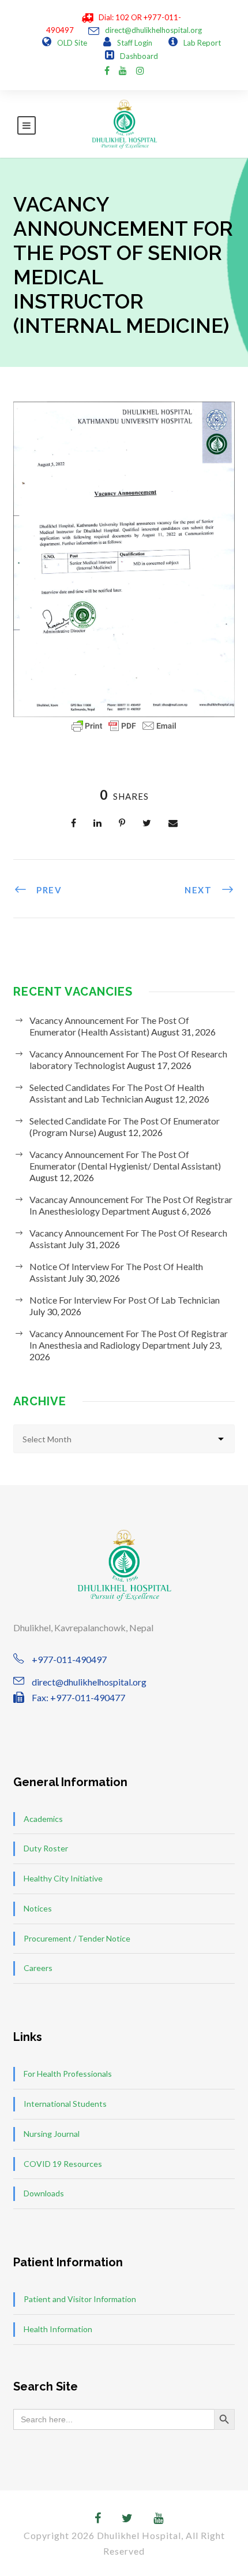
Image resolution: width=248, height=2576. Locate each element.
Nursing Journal (52, 2134)
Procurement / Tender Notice (77, 1938)
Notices (38, 1908)
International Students (65, 2104)
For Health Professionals (68, 2074)
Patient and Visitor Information (80, 2299)
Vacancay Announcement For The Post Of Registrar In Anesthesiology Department (131, 1205)
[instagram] (140, 70)
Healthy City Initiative (63, 1878)
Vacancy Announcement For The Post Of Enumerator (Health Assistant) (109, 1026)
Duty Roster (46, 1848)
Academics (43, 1819)
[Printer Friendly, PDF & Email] (124, 726)
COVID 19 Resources (63, 2164)
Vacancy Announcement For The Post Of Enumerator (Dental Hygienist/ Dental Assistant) (125, 1160)
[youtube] (123, 70)
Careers (38, 1968)
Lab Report (202, 43)
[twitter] (127, 2518)
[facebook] (107, 70)
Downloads (44, 2193)
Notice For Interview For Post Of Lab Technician (125, 1300)
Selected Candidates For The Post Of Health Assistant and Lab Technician (117, 1093)
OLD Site (72, 43)
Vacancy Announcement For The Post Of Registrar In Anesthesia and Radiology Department (129, 1339)
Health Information (58, 2329)
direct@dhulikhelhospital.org (153, 30)
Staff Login (135, 43)
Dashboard (139, 56)
